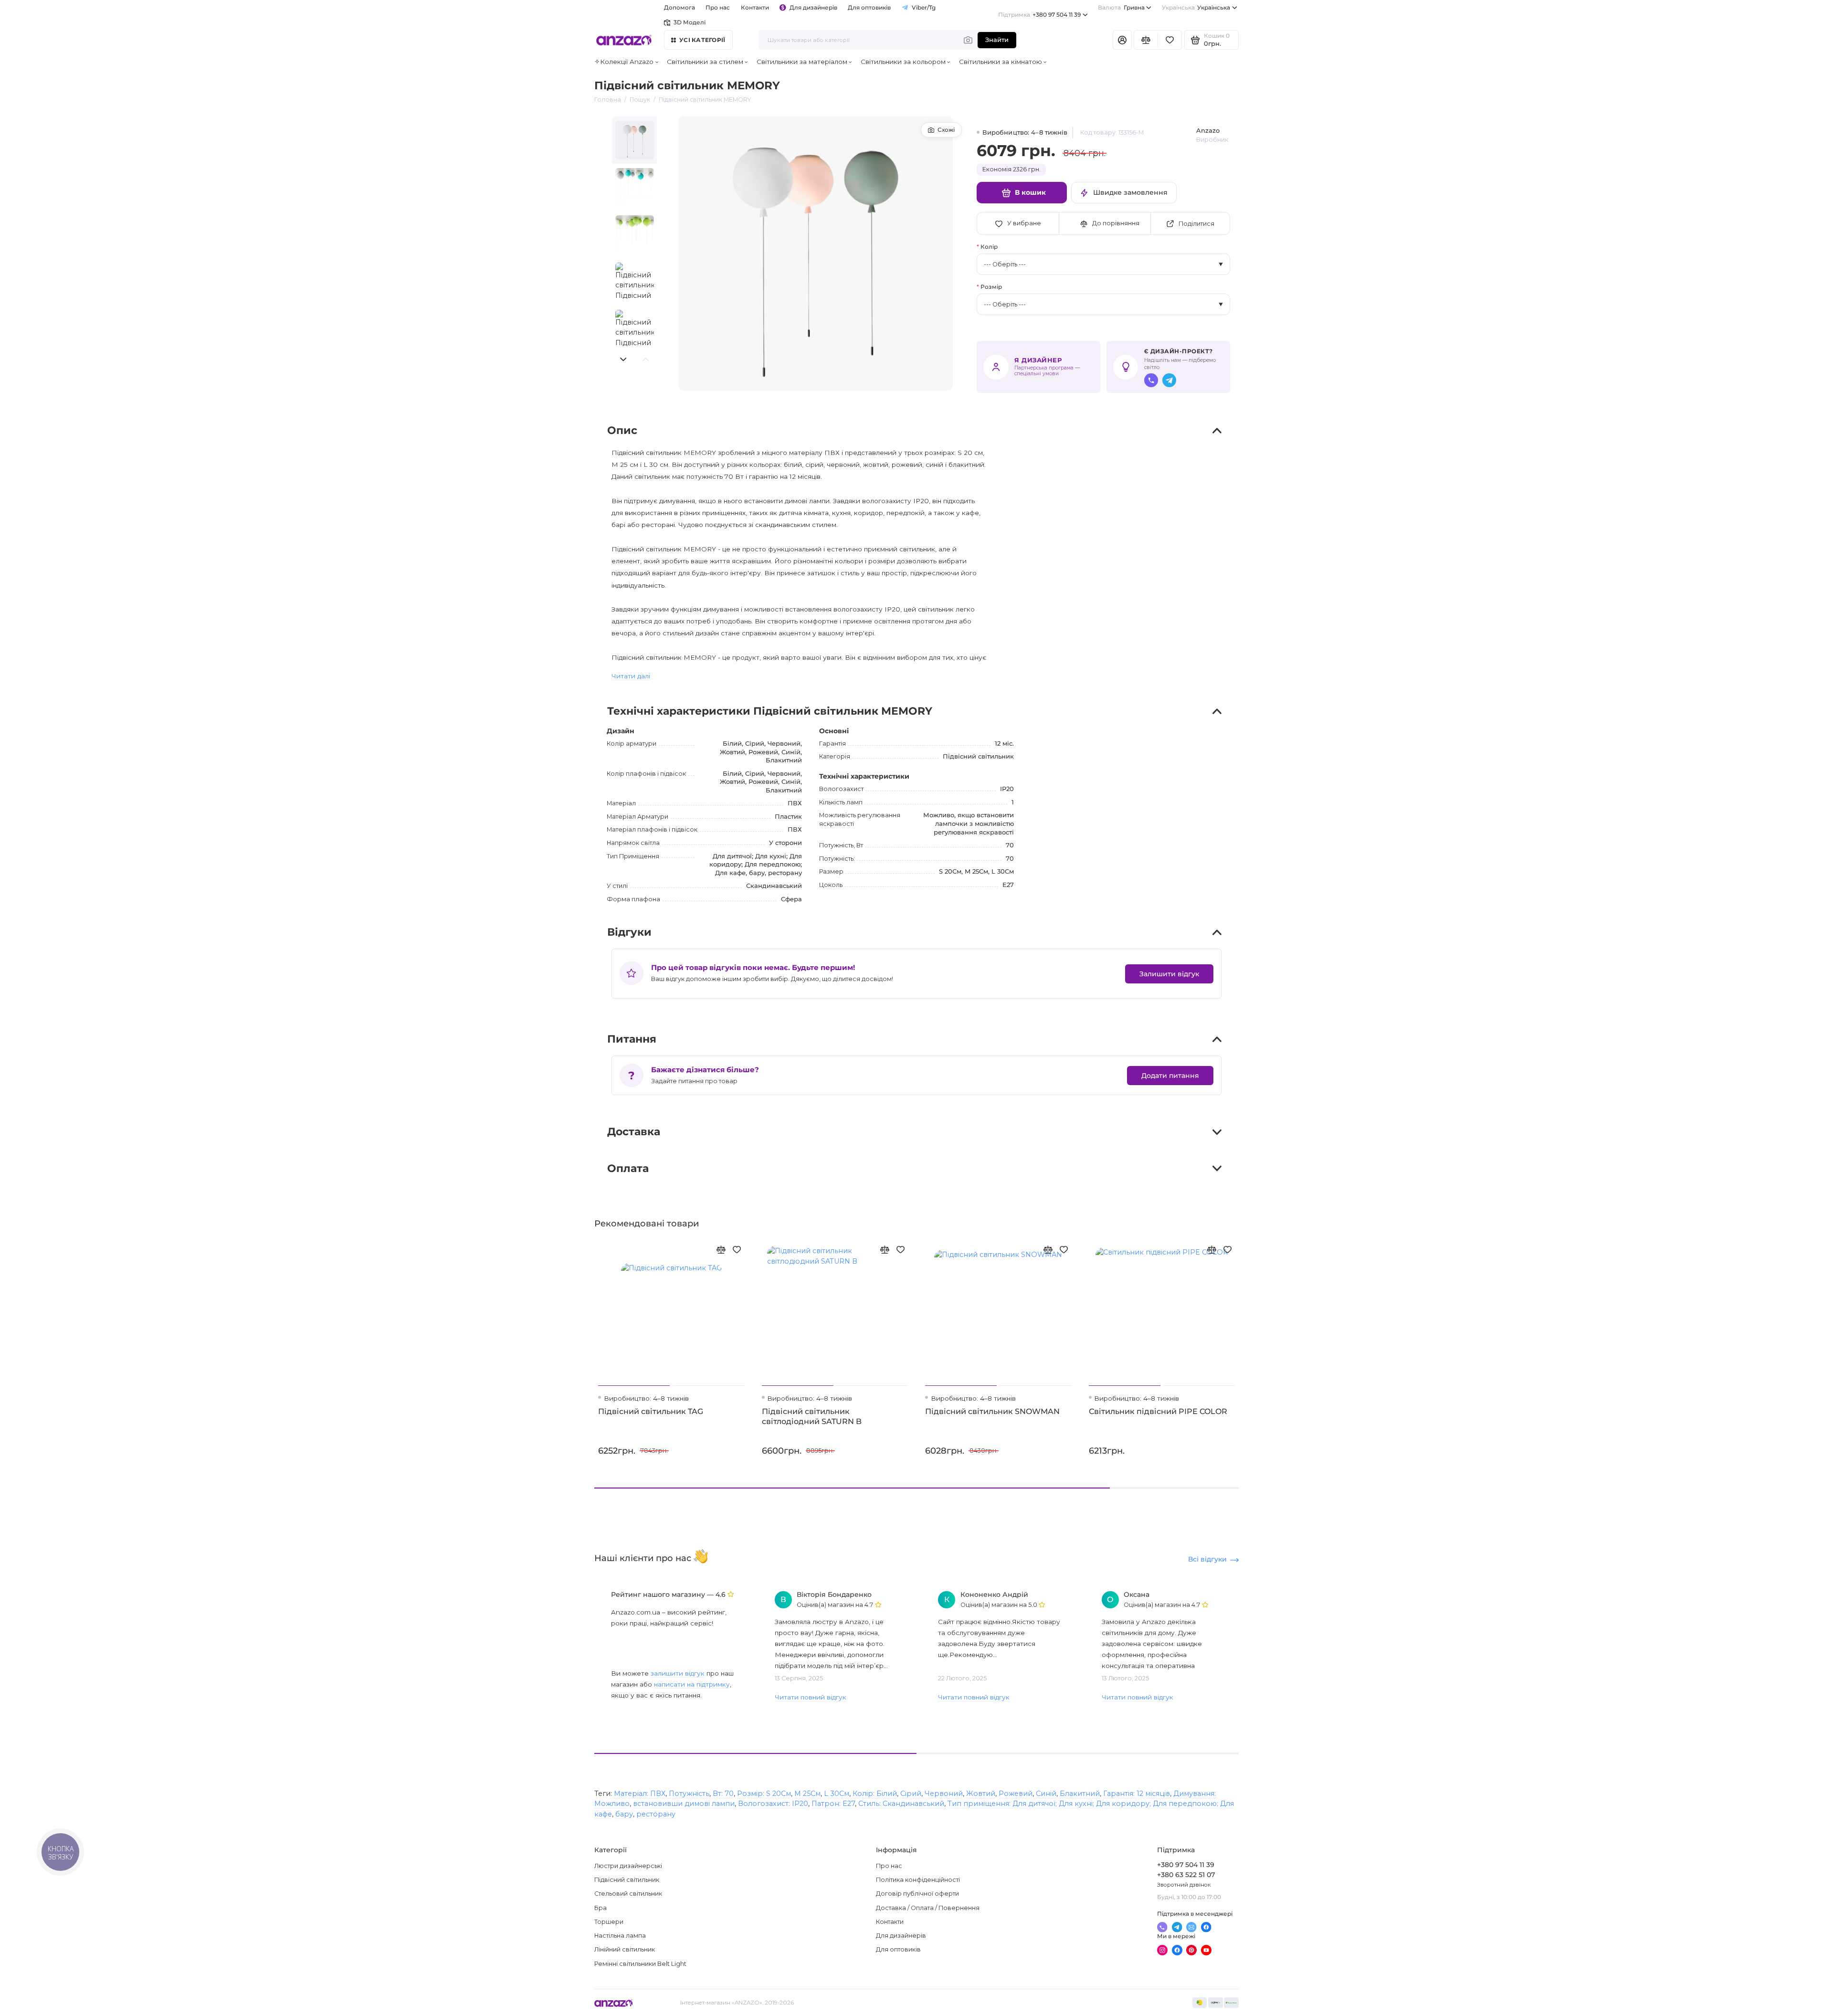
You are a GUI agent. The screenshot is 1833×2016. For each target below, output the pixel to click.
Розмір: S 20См (764, 1794)
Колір (989, 247)
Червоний (944, 1794)
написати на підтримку (692, 1684)
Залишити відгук (1169, 974)
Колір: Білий (875, 1794)
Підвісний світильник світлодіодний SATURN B (812, 1416)
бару (624, 1814)
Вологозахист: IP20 (773, 1804)
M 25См (807, 1794)
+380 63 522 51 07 (1186, 1875)
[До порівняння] (721, 1250)
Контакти (755, 8)
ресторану (656, 1814)
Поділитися (1196, 224)
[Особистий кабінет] (1122, 40)
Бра (600, 1908)
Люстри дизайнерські (628, 1866)
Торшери (609, 1922)
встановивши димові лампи (684, 1804)
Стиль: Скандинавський (901, 1804)
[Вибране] (1170, 40)
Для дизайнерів (813, 8)
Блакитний (1080, 1794)
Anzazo (1208, 131)
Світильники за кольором (903, 62)
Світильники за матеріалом (802, 62)
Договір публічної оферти (917, 1894)
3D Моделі (690, 22)
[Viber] (1151, 380)
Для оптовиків (869, 8)
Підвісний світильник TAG (651, 1411)
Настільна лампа (620, 1936)
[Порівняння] (1146, 40)
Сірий (911, 1794)
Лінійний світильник (625, 1949)
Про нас (889, 1866)
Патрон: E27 (833, 1804)
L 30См (837, 1794)
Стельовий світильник (628, 1894)
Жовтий (981, 1794)
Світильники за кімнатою (1001, 62)
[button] (623, 359)
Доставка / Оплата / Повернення (928, 1908)
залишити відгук (678, 1673)
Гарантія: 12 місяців (1137, 1794)
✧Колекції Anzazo (624, 62)
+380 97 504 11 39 (1039, 15)
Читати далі (631, 676)
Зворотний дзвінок (1184, 1885)
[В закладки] (737, 1250)
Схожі (946, 130)
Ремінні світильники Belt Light (640, 1964)
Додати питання (1170, 1076)
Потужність (689, 1794)
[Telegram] (1169, 380)
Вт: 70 (723, 1794)
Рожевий (1016, 1794)
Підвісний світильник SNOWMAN (992, 1411)
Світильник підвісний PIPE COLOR (1158, 1411)
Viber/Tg (924, 8)
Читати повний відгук (811, 1697)
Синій (1046, 1794)
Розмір (991, 287)
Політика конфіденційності (918, 1880)
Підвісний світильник (627, 1880)
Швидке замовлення (1130, 192)
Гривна (1121, 8)
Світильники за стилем (705, 62)
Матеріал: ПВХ (640, 1794)
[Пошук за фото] (968, 40)
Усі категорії (702, 40)
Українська (1196, 8)
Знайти (997, 40)
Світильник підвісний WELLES (1314, 1411)
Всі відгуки (1207, 1559)
